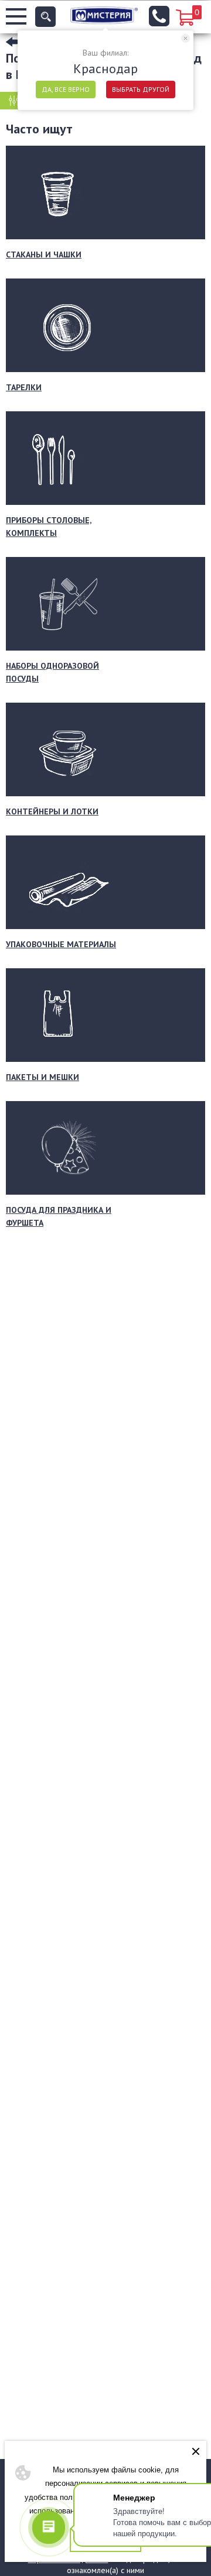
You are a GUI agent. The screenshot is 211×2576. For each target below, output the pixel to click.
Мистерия (104, 15)
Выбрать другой (141, 89)
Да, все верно (66, 89)
